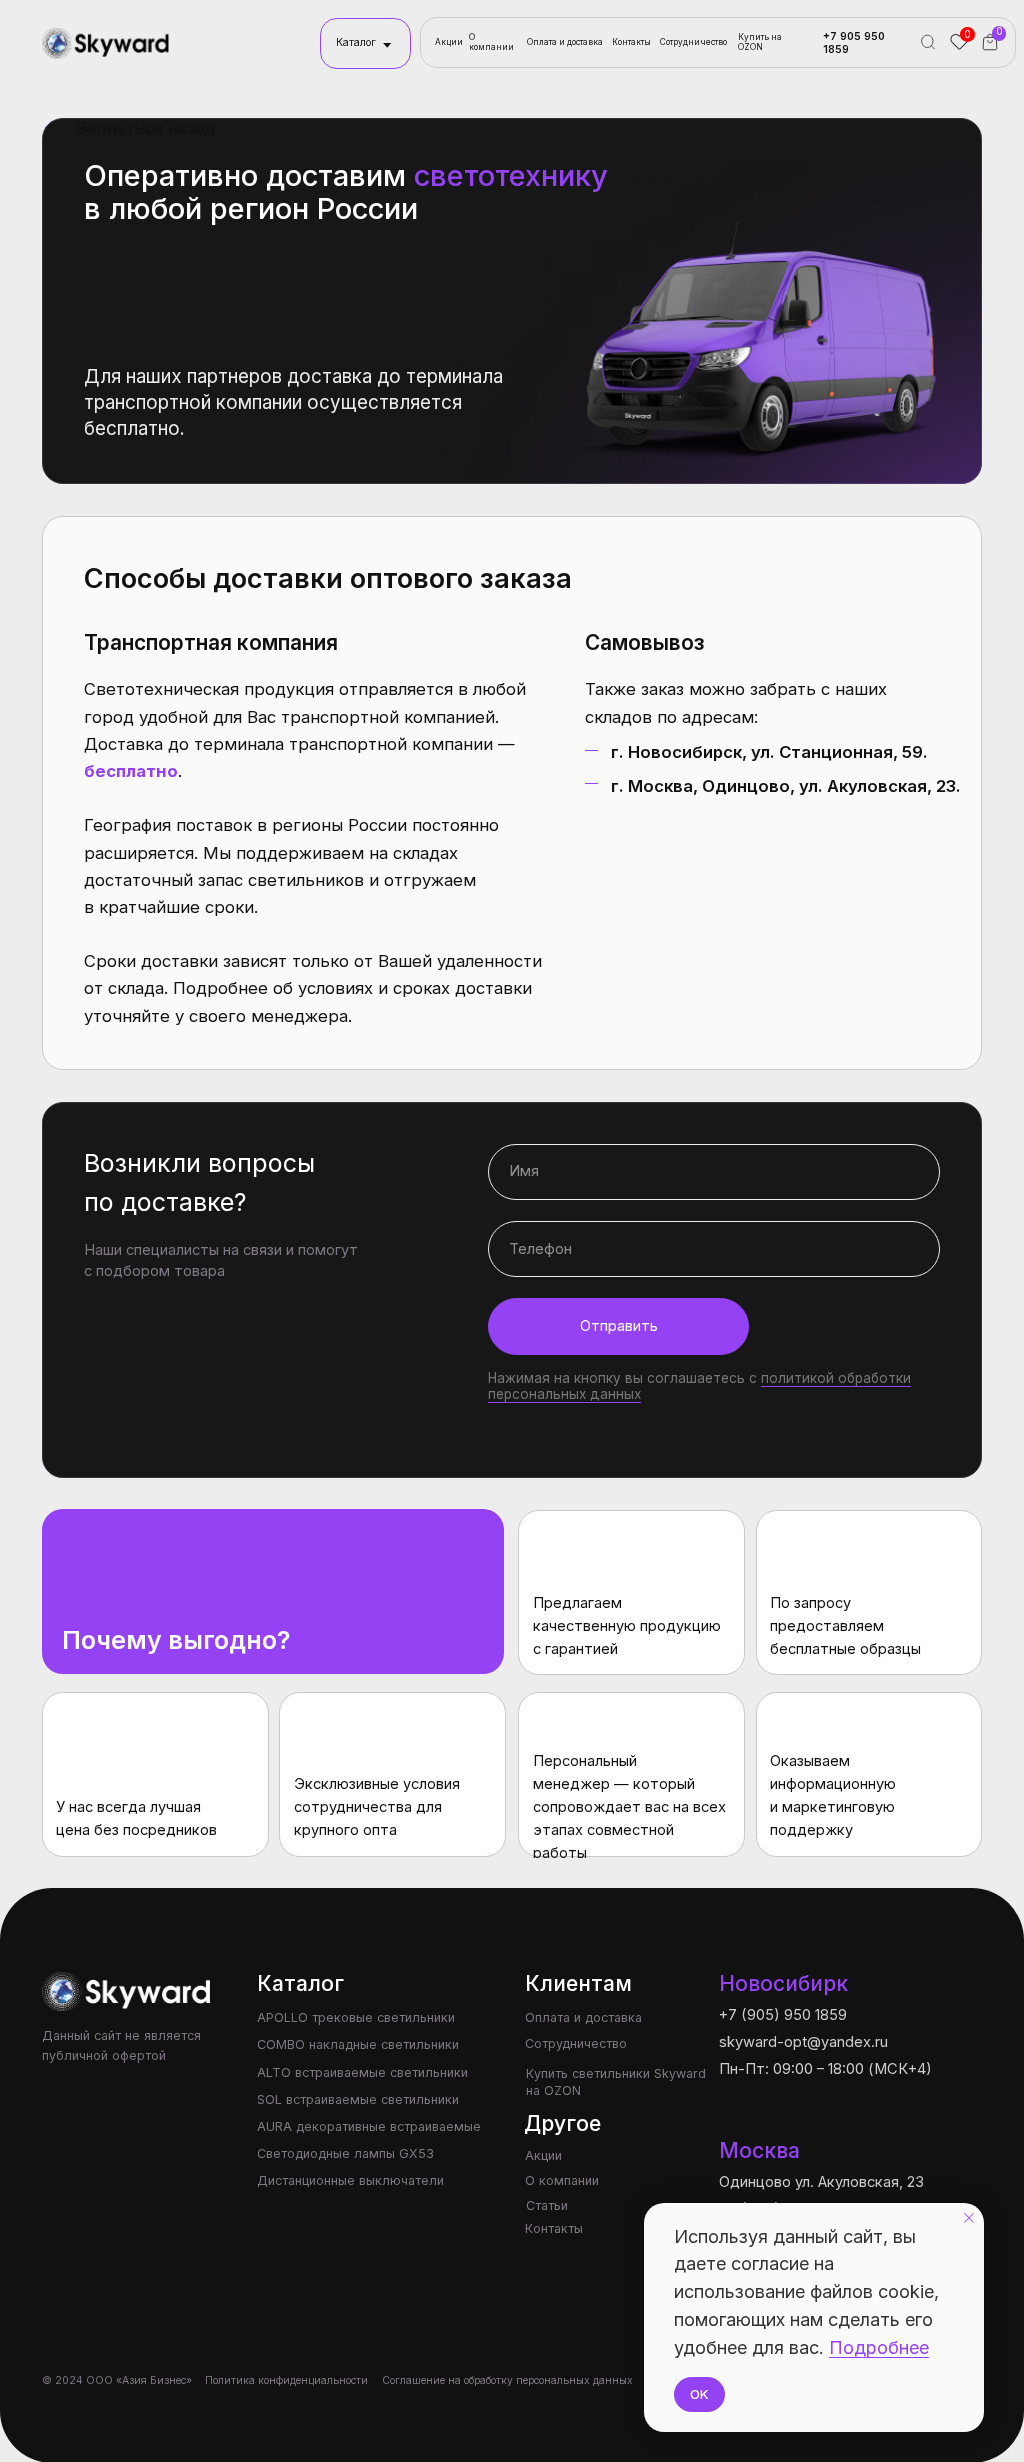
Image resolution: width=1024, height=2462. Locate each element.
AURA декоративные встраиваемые (369, 2126)
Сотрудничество (693, 42)
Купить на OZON (760, 42)
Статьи (547, 2205)
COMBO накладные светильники (358, 2044)
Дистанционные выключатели (350, 2180)
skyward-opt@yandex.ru (803, 2042)
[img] (106, 43)
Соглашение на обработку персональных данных (507, 2380)
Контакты (631, 42)
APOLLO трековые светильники (356, 2017)
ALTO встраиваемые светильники (362, 2072)
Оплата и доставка (565, 42)
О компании (491, 42)
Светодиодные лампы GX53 (345, 2153)
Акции (449, 42)
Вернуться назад (145, 128)
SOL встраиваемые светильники (358, 2099)
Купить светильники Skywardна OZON (616, 2082)
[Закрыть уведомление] (969, 2218)
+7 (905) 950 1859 (783, 2015)
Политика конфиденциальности (286, 2380)
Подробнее (879, 2347)
